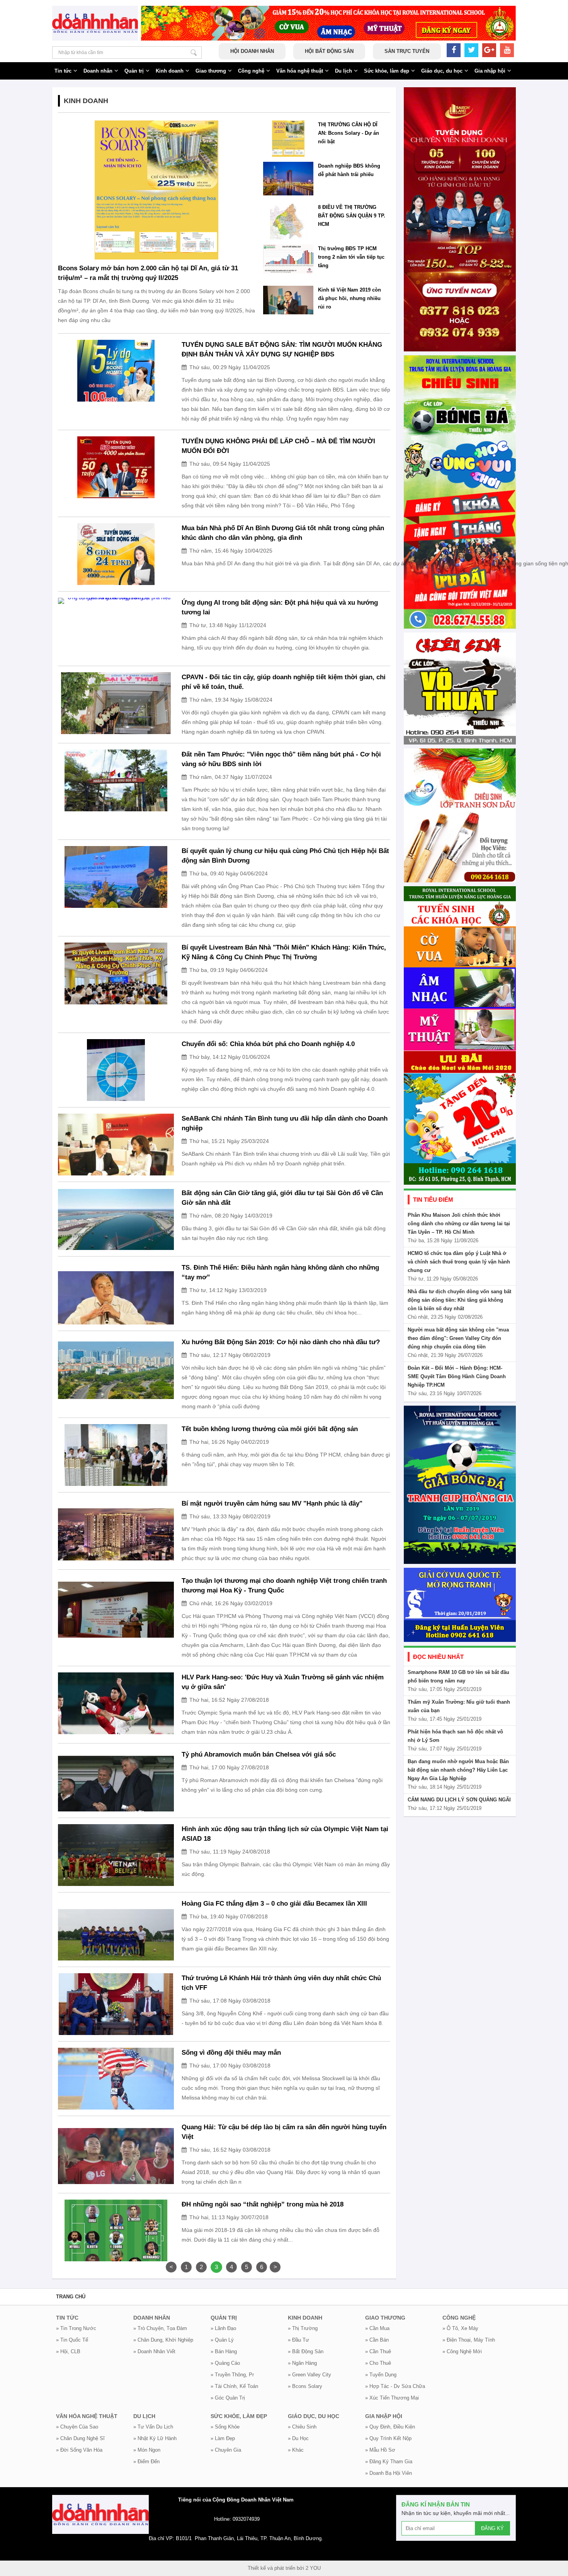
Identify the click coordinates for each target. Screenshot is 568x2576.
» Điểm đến (146, 2462)
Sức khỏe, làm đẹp (387, 71)
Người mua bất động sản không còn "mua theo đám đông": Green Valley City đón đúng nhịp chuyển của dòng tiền (458, 1338)
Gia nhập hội (490, 71)
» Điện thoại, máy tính (469, 2340)
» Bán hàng (224, 2351)
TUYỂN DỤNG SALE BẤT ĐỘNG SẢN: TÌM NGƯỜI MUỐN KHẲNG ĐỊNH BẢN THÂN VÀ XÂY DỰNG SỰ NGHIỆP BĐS (282, 349)
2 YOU (313, 2568)
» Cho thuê (378, 2363)
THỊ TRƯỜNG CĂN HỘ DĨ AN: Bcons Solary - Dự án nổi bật (349, 133)
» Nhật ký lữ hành (155, 2438)
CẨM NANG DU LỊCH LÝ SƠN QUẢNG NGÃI (459, 1800)
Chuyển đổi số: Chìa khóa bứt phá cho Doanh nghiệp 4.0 (268, 1044)
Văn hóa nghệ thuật (300, 71)
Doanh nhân (98, 71)
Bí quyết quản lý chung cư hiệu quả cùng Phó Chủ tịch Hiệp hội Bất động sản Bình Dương (285, 856)
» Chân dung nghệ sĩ (80, 2438)
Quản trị (134, 71)
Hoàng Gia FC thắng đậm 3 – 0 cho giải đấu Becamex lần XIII (274, 1904)
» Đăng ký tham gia (389, 2462)
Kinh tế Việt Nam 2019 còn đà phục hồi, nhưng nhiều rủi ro (349, 298)
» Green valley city (310, 2375)
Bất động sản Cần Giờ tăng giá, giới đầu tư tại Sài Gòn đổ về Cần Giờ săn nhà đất (282, 1198)
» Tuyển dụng (381, 2375)
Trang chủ (71, 2297)
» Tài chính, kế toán (234, 2386)
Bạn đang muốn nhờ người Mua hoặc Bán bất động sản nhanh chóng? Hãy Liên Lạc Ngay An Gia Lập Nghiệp (458, 1770)
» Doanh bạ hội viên (389, 2473)
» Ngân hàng (302, 2363)
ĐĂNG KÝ (492, 2528)
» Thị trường (303, 2328)
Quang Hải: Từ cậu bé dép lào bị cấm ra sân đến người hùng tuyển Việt (284, 2132)
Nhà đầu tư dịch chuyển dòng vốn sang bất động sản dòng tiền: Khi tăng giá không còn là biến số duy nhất (459, 1300)
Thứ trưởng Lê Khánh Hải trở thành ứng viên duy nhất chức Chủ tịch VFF (281, 1983)
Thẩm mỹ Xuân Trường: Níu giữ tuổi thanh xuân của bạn (459, 1706)
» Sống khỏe (225, 2427)
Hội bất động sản (329, 51)
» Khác (296, 2450)
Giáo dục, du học (442, 71)
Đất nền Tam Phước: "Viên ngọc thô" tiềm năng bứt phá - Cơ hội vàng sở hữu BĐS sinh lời (281, 759)
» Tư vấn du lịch (153, 2427)
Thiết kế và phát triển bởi (276, 2568)
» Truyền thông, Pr (232, 2375)
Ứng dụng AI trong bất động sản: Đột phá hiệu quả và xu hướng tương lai (280, 607)
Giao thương (211, 71)
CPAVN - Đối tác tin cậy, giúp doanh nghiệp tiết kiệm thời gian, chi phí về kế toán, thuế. (284, 682)
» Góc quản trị (228, 2398)
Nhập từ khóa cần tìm (194, 53)
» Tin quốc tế (72, 2340)
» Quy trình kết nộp (388, 2438)
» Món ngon (147, 2450)
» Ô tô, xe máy (460, 2328)
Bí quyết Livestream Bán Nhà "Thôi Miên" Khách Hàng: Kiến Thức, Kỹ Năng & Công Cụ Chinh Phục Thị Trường (284, 952)
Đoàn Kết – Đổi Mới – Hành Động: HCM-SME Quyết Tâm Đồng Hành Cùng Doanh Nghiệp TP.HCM (457, 1376)
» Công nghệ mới (462, 2351)
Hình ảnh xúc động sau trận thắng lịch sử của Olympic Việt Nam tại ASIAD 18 (285, 1834)
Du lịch (344, 71)
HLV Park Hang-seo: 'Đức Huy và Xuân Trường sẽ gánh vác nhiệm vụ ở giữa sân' (283, 1682)
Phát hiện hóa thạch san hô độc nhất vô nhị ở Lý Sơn (455, 1736)
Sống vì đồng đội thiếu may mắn (231, 2053)
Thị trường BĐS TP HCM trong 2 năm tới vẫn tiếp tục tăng (351, 257)
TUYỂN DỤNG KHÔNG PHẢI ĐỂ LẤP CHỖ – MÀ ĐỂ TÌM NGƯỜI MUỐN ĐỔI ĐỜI (278, 446)
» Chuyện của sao (77, 2427)
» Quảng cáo (225, 2363)
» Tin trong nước (76, 2328)
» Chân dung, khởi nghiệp (163, 2340)
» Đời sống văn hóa (79, 2450)
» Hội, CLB (68, 2351)
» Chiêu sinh (302, 2427)
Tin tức (63, 71)
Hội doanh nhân (252, 51)
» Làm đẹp (223, 2438)
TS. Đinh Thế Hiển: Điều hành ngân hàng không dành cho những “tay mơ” (280, 1272)
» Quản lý (222, 2340)
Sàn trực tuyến (407, 51)
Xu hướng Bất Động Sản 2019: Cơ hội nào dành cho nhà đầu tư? (281, 1342)
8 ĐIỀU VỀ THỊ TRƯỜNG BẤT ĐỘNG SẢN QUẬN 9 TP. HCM (352, 216)
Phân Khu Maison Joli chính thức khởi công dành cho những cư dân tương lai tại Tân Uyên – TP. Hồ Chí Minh (459, 1224)
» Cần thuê (378, 2351)
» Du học (298, 2438)
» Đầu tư (298, 2340)
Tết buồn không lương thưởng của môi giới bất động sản (270, 1429)
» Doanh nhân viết (154, 2351)
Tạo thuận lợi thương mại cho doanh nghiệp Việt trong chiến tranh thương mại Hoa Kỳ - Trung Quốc (284, 1586)
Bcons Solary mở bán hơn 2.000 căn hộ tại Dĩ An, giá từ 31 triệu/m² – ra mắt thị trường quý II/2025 (148, 273)
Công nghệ (251, 71)
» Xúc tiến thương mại (392, 2398)
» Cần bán (377, 2340)
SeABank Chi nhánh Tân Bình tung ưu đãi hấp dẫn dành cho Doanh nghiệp (285, 1123)
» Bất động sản (306, 2351)
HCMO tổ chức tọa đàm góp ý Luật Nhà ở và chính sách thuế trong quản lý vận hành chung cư (459, 1262)
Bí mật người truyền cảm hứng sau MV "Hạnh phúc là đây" (272, 1503)
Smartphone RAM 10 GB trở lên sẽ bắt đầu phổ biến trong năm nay (458, 1676)
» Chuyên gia (226, 2450)
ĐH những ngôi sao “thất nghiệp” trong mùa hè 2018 (263, 2204)
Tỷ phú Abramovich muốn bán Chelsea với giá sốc (259, 1754)
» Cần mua (377, 2328)
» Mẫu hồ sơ (380, 2450)
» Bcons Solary (305, 2386)
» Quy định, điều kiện (390, 2427)
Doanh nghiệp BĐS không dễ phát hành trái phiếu (349, 170)
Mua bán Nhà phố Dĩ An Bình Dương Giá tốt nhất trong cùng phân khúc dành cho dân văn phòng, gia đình (283, 533)
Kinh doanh (170, 71)
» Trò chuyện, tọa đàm (160, 2328)
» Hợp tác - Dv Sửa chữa (395, 2386)
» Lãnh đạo (223, 2328)
